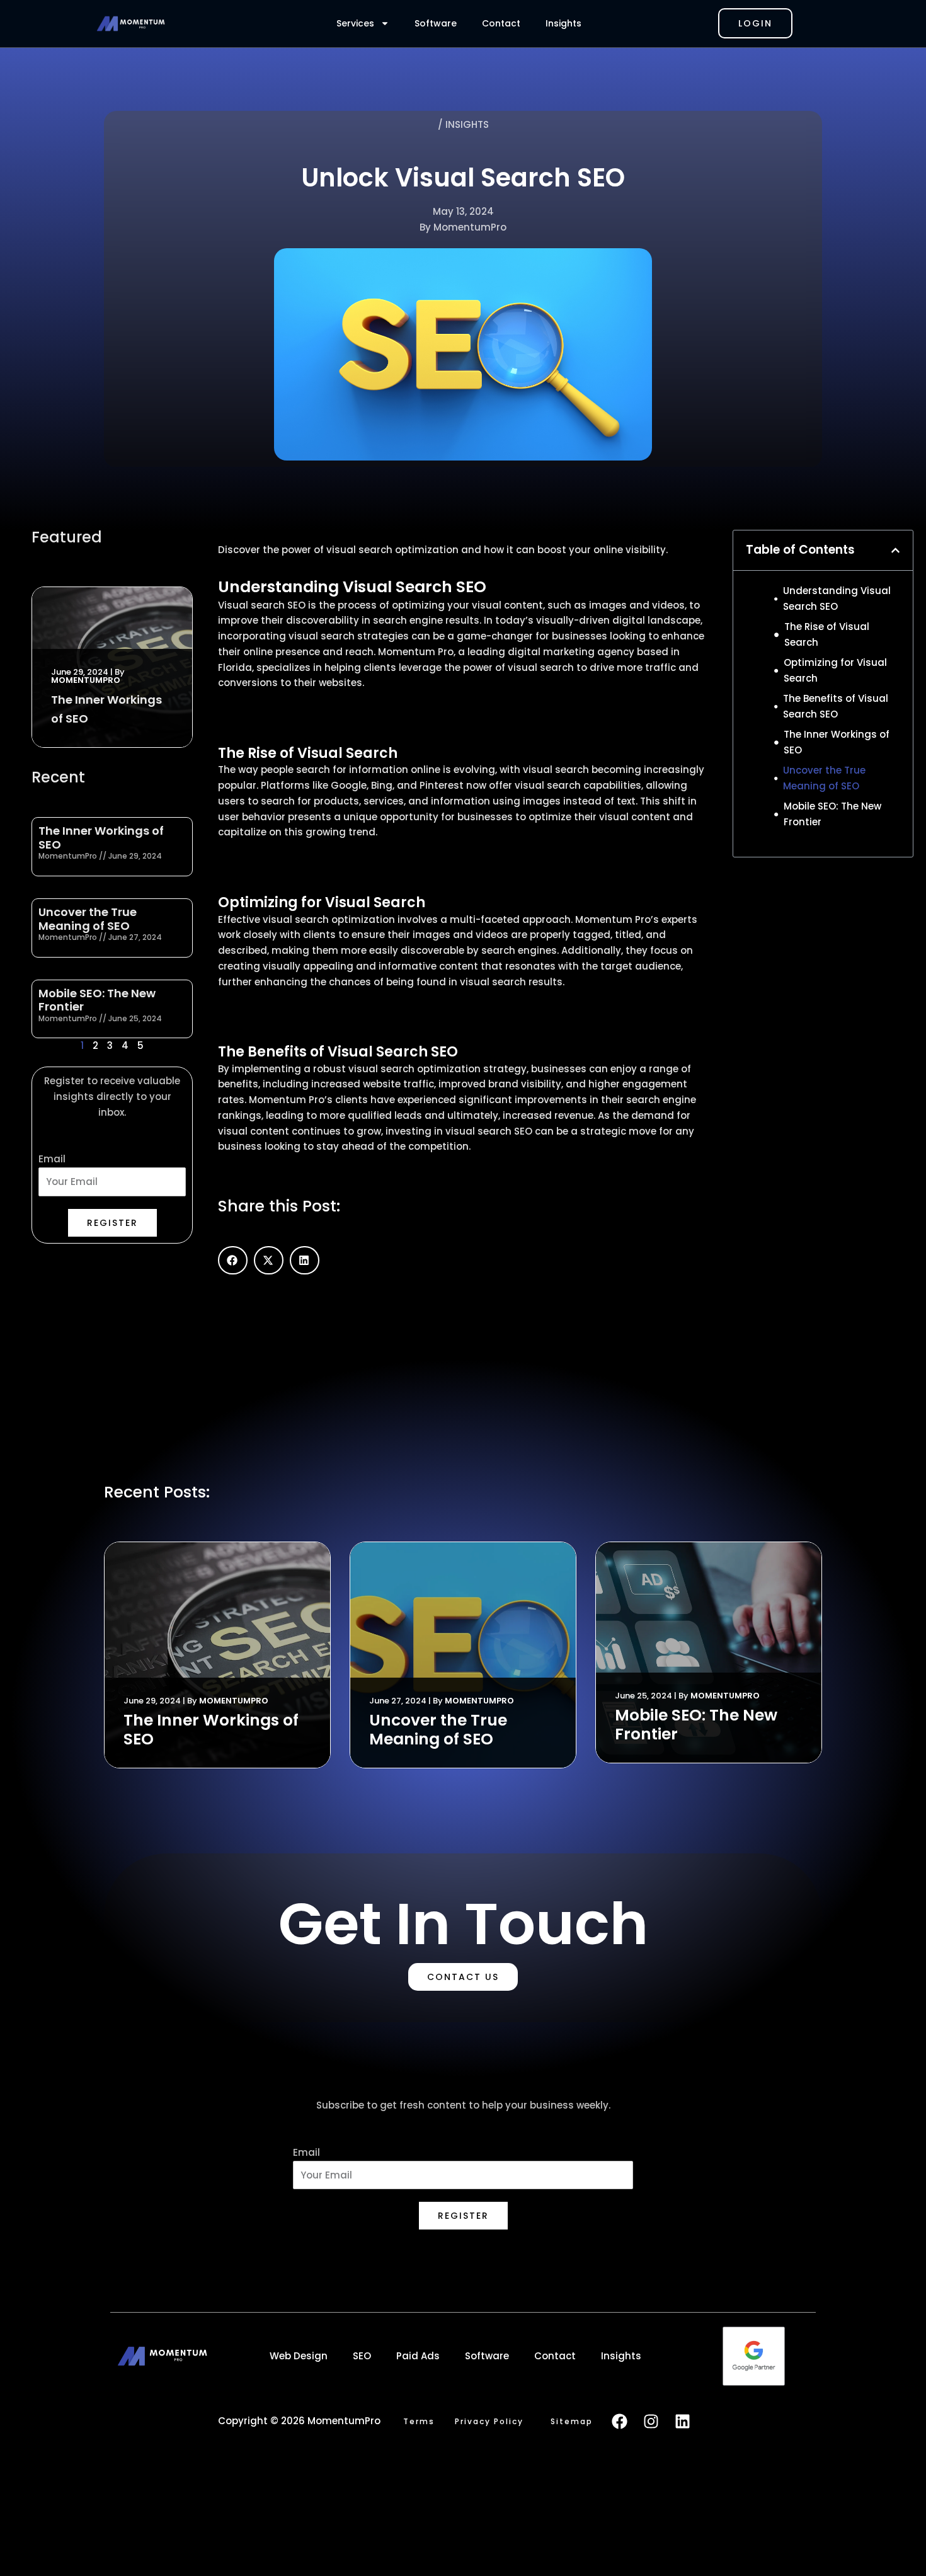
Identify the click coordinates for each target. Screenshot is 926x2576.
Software (436, 23)
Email (52, 1159)
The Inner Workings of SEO (101, 838)
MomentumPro (86, 680)
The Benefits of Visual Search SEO (836, 706)
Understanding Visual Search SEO (837, 598)
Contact (501, 23)
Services (355, 23)
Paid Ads (418, 2356)
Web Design (299, 2356)
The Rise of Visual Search (827, 634)
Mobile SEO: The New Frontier (97, 1000)
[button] (233, 1260)
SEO (362, 2356)
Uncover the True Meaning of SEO (88, 919)
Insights (563, 23)
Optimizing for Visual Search (835, 670)
